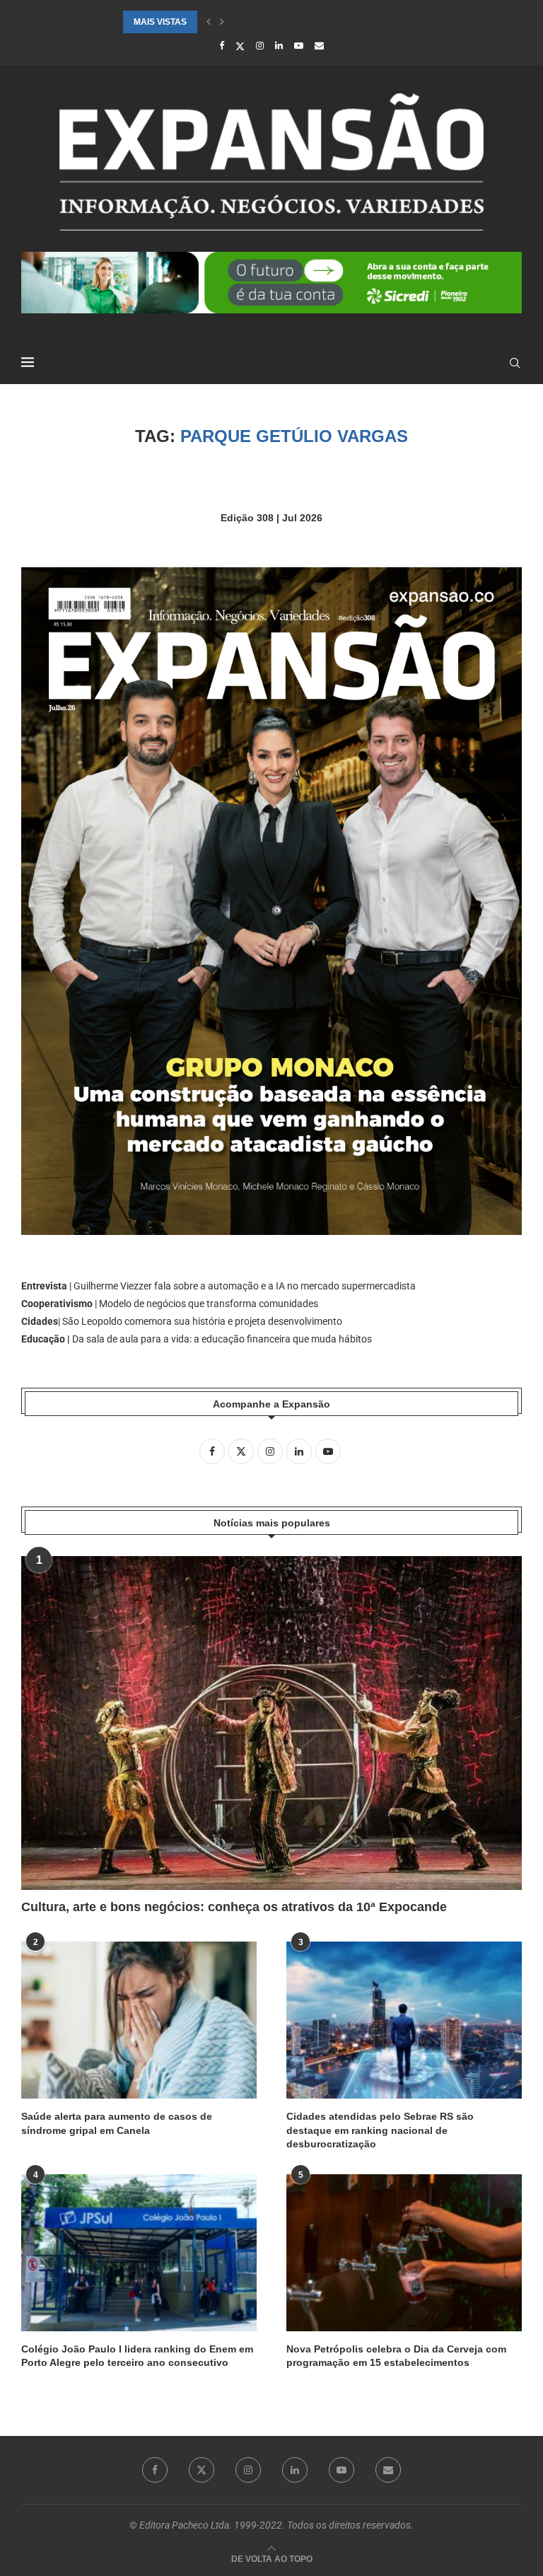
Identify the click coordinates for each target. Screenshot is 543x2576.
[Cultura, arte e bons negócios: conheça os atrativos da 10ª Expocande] (271, 1723)
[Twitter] (240, 46)
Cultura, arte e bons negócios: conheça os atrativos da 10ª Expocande (234, 1907)
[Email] (319, 46)
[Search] (515, 363)
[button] (209, 22)
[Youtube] (299, 46)
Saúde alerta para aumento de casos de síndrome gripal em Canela (117, 2123)
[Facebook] (222, 46)
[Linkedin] (279, 46)
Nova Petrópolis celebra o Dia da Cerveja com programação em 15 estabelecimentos (396, 2356)
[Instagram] (260, 46)
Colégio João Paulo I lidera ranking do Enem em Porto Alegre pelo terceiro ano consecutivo (137, 2356)
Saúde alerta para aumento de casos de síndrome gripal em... (274, 22)
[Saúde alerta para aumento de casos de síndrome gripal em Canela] (139, 2020)
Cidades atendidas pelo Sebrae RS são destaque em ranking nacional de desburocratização (380, 2130)
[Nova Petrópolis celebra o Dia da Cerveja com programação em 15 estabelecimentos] (404, 2253)
